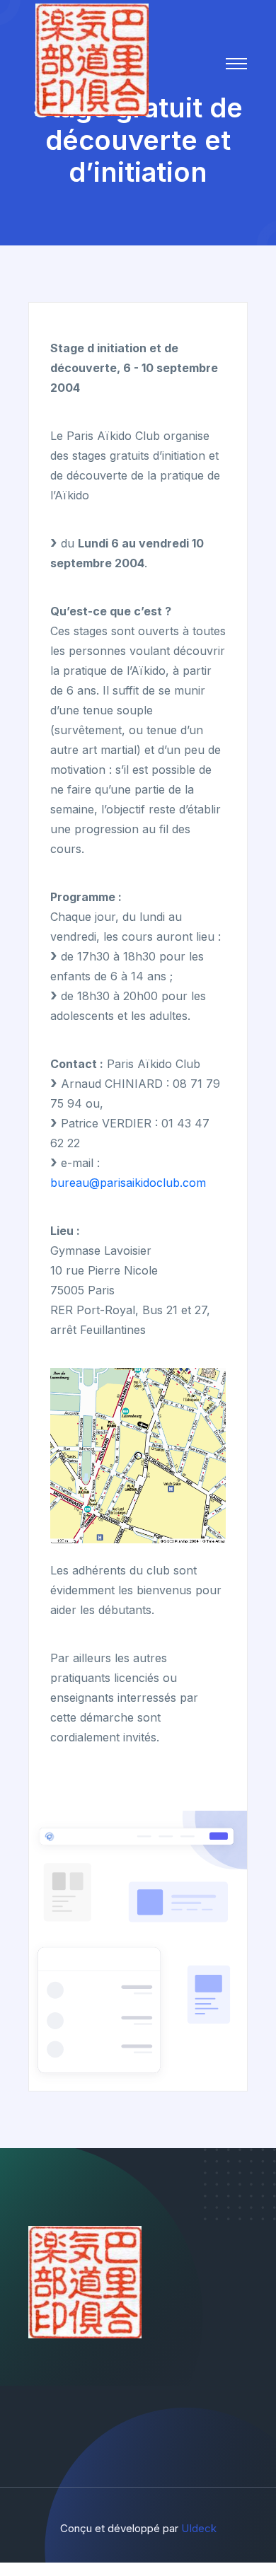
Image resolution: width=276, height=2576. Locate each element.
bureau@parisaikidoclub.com (128, 1183)
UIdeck (199, 2528)
